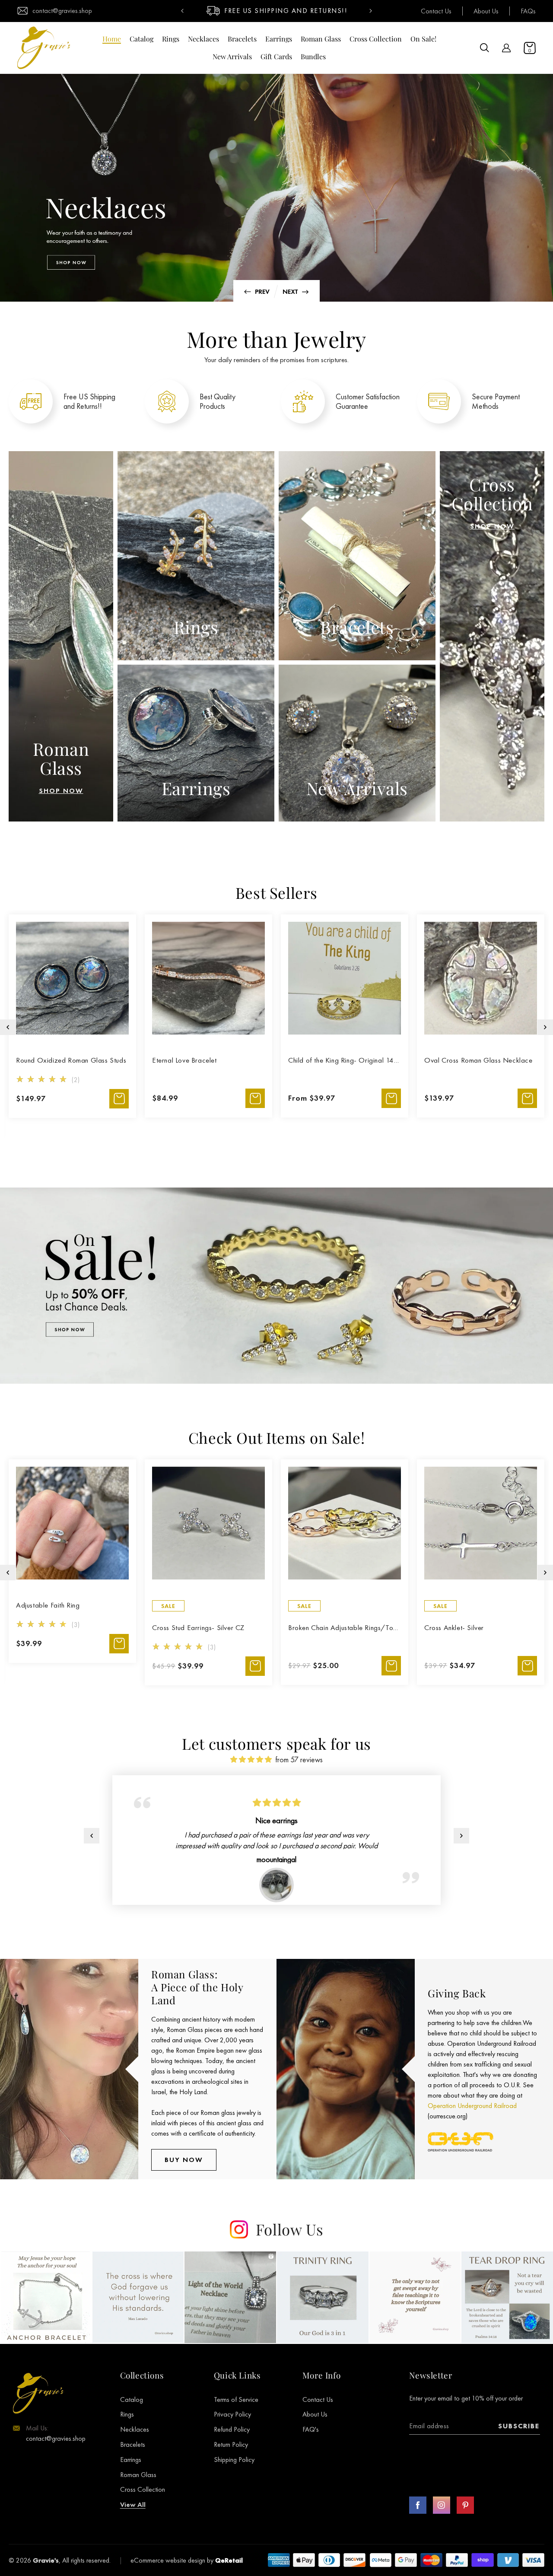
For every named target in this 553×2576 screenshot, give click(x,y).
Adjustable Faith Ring (48, 1605)
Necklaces (135, 2429)
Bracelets (133, 2444)
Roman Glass (138, 2475)
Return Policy (231, 2444)
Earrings (131, 2460)
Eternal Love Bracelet (184, 1060)
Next (298, 291)
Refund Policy (232, 2429)
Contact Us (436, 11)
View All (133, 2504)
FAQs (528, 11)
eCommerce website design (168, 2560)
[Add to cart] (119, 1099)
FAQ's (311, 2429)
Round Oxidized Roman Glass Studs (71, 1060)
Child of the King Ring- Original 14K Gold (345, 1060)
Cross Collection (143, 2489)
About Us (486, 11)
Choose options (255, 1098)
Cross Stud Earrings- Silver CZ (198, 1627)
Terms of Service (236, 2399)
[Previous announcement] (182, 11)
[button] (485, 48)
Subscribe (519, 2426)
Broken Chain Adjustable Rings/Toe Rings (345, 1627)
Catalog (132, 2399)
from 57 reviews (299, 1759)
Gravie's (46, 2560)
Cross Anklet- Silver (454, 1627)
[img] (251, 1759)
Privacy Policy (232, 2414)
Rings (127, 2414)
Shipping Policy (234, 2460)
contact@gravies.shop (62, 11)
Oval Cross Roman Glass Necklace (478, 1060)
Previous (255, 291)
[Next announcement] (371, 11)
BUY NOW (184, 2160)
